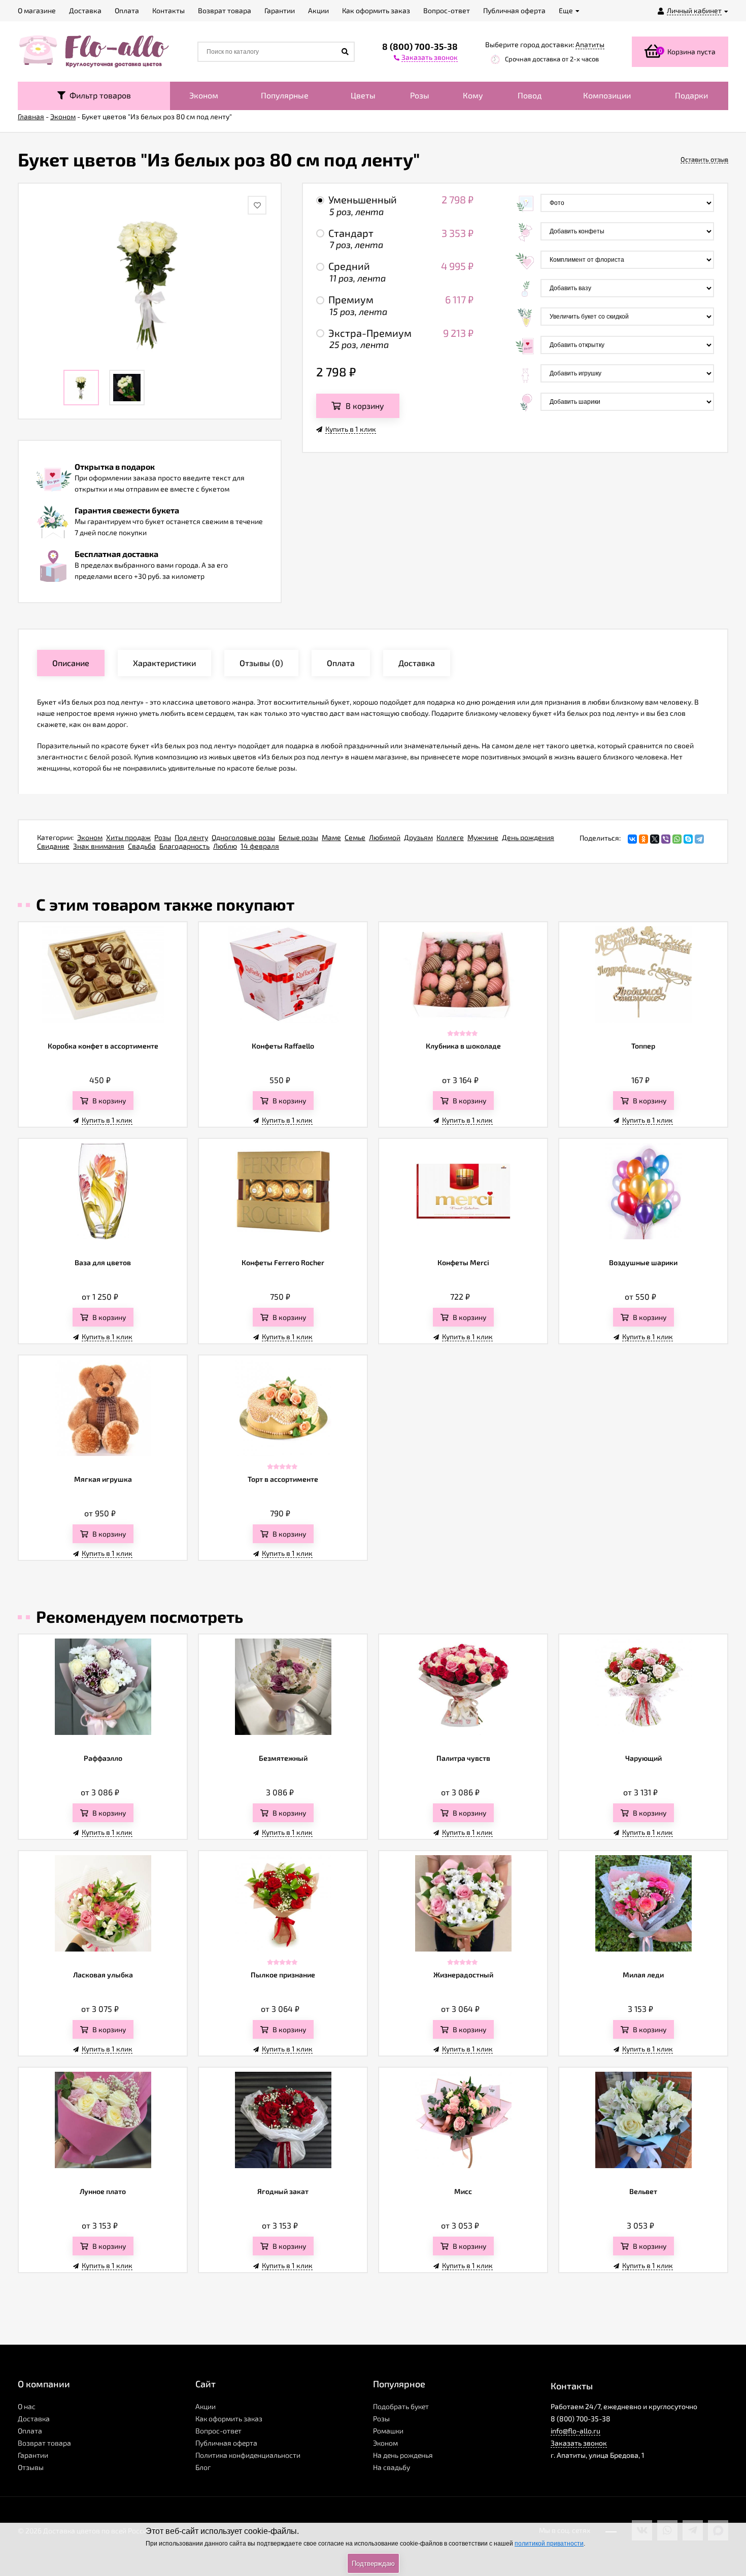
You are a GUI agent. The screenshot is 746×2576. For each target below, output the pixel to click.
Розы (420, 95)
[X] (655, 839)
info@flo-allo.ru (575, 2431)
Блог (203, 2467)
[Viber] (666, 839)
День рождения (528, 837)
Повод (530, 95)
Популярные (285, 95)
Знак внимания (99, 846)
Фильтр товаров (98, 95)
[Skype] (688, 839)
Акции (206, 2406)
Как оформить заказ (229, 2418)
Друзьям (418, 837)
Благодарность (184, 846)
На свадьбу (392, 2467)
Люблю (225, 846)
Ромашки (388, 2431)
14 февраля (260, 846)
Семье (355, 837)
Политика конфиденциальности (248, 2455)
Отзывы (31, 2467)
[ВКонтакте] (632, 839)
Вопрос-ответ (218, 2431)
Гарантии (33, 2455)
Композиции (607, 95)
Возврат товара (44, 2443)
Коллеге (450, 837)
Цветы (363, 95)
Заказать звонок (579, 2443)
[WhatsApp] (677, 839)
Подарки (691, 95)
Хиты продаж (128, 837)
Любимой (385, 837)
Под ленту (191, 837)
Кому (473, 95)
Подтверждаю (373, 2564)
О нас (27, 2406)
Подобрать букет (401, 2406)
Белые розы (298, 837)
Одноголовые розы (243, 837)
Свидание (53, 846)
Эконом (204, 95)
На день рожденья (403, 2455)
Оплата (30, 2431)
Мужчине (483, 837)
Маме (331, 837)
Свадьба (142, 846)
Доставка (34, 2418)
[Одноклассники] (643, 839)
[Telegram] (699, 839)
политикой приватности (549, 2544)
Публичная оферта (226, 2443)
